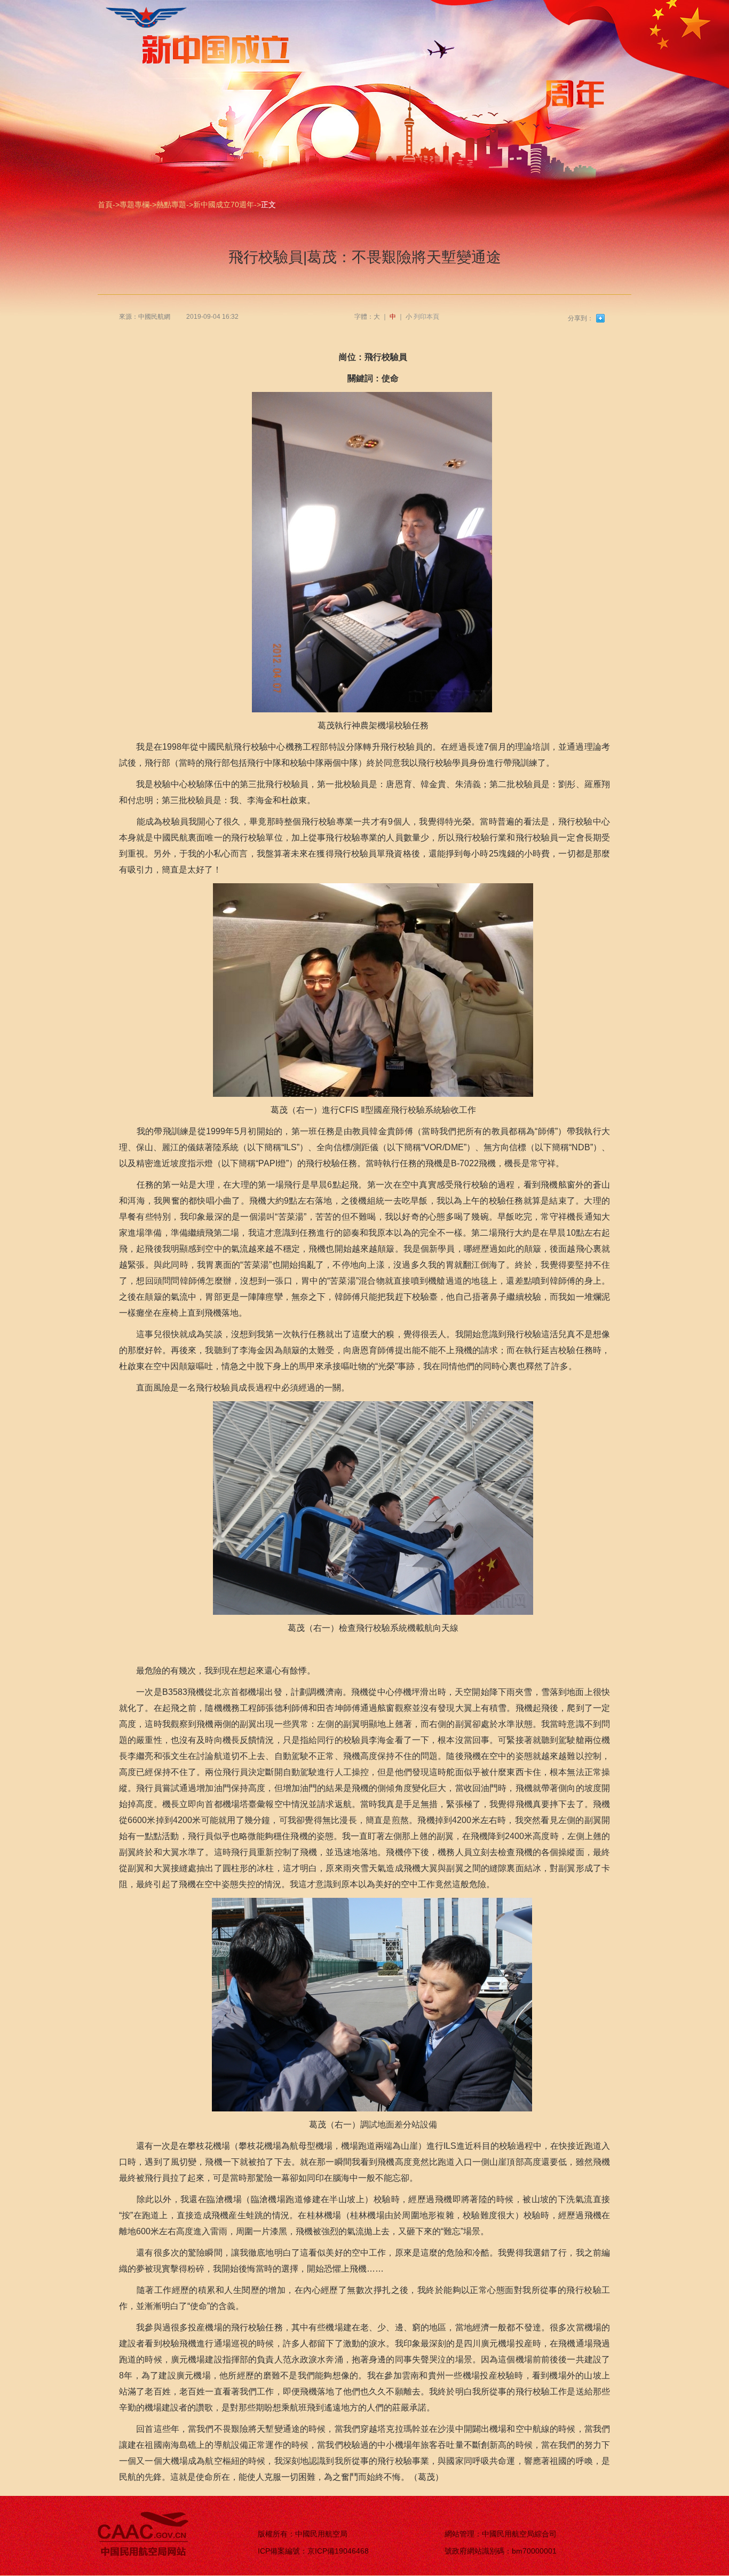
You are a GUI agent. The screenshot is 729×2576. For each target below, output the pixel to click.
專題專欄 (134, 205)
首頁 (105, 205)
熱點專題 (171, 205)
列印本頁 (426, 317)
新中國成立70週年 (224, 205)
